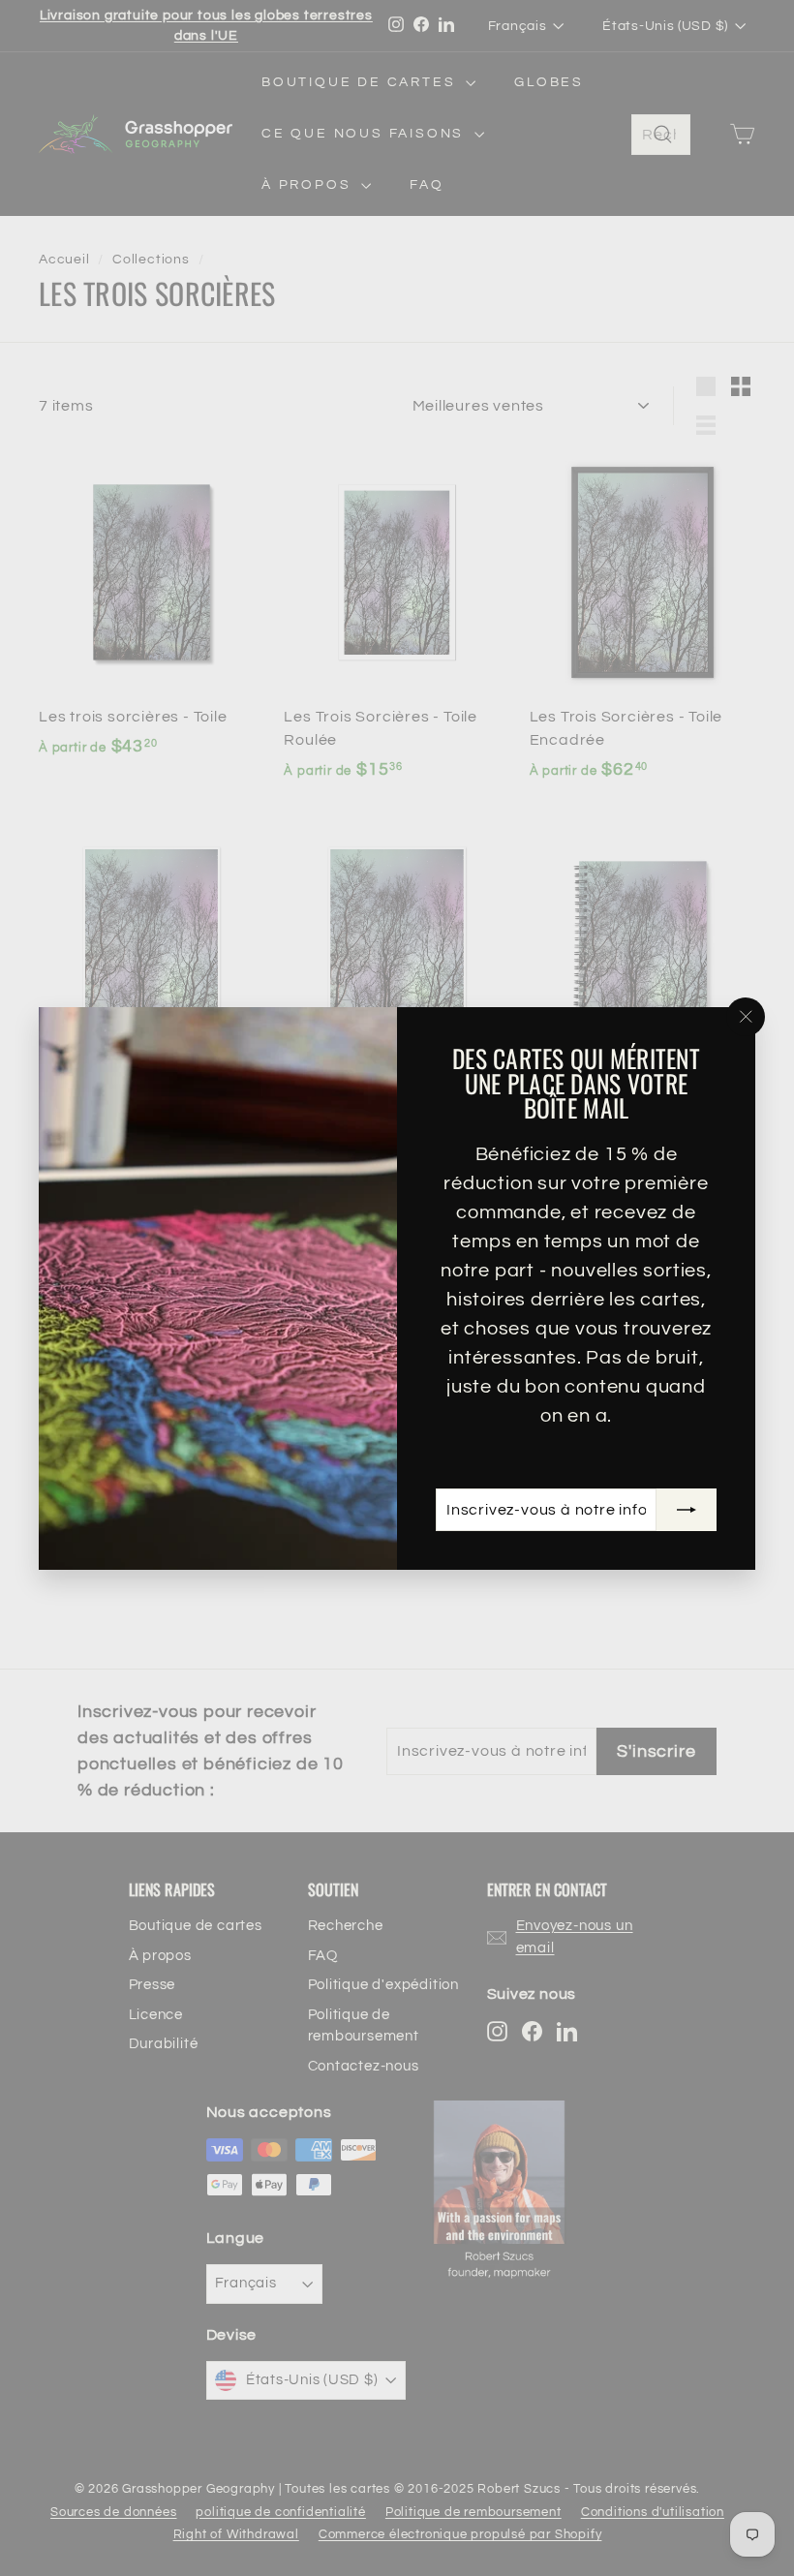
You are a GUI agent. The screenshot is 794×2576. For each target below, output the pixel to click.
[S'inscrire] (687, 1509)
